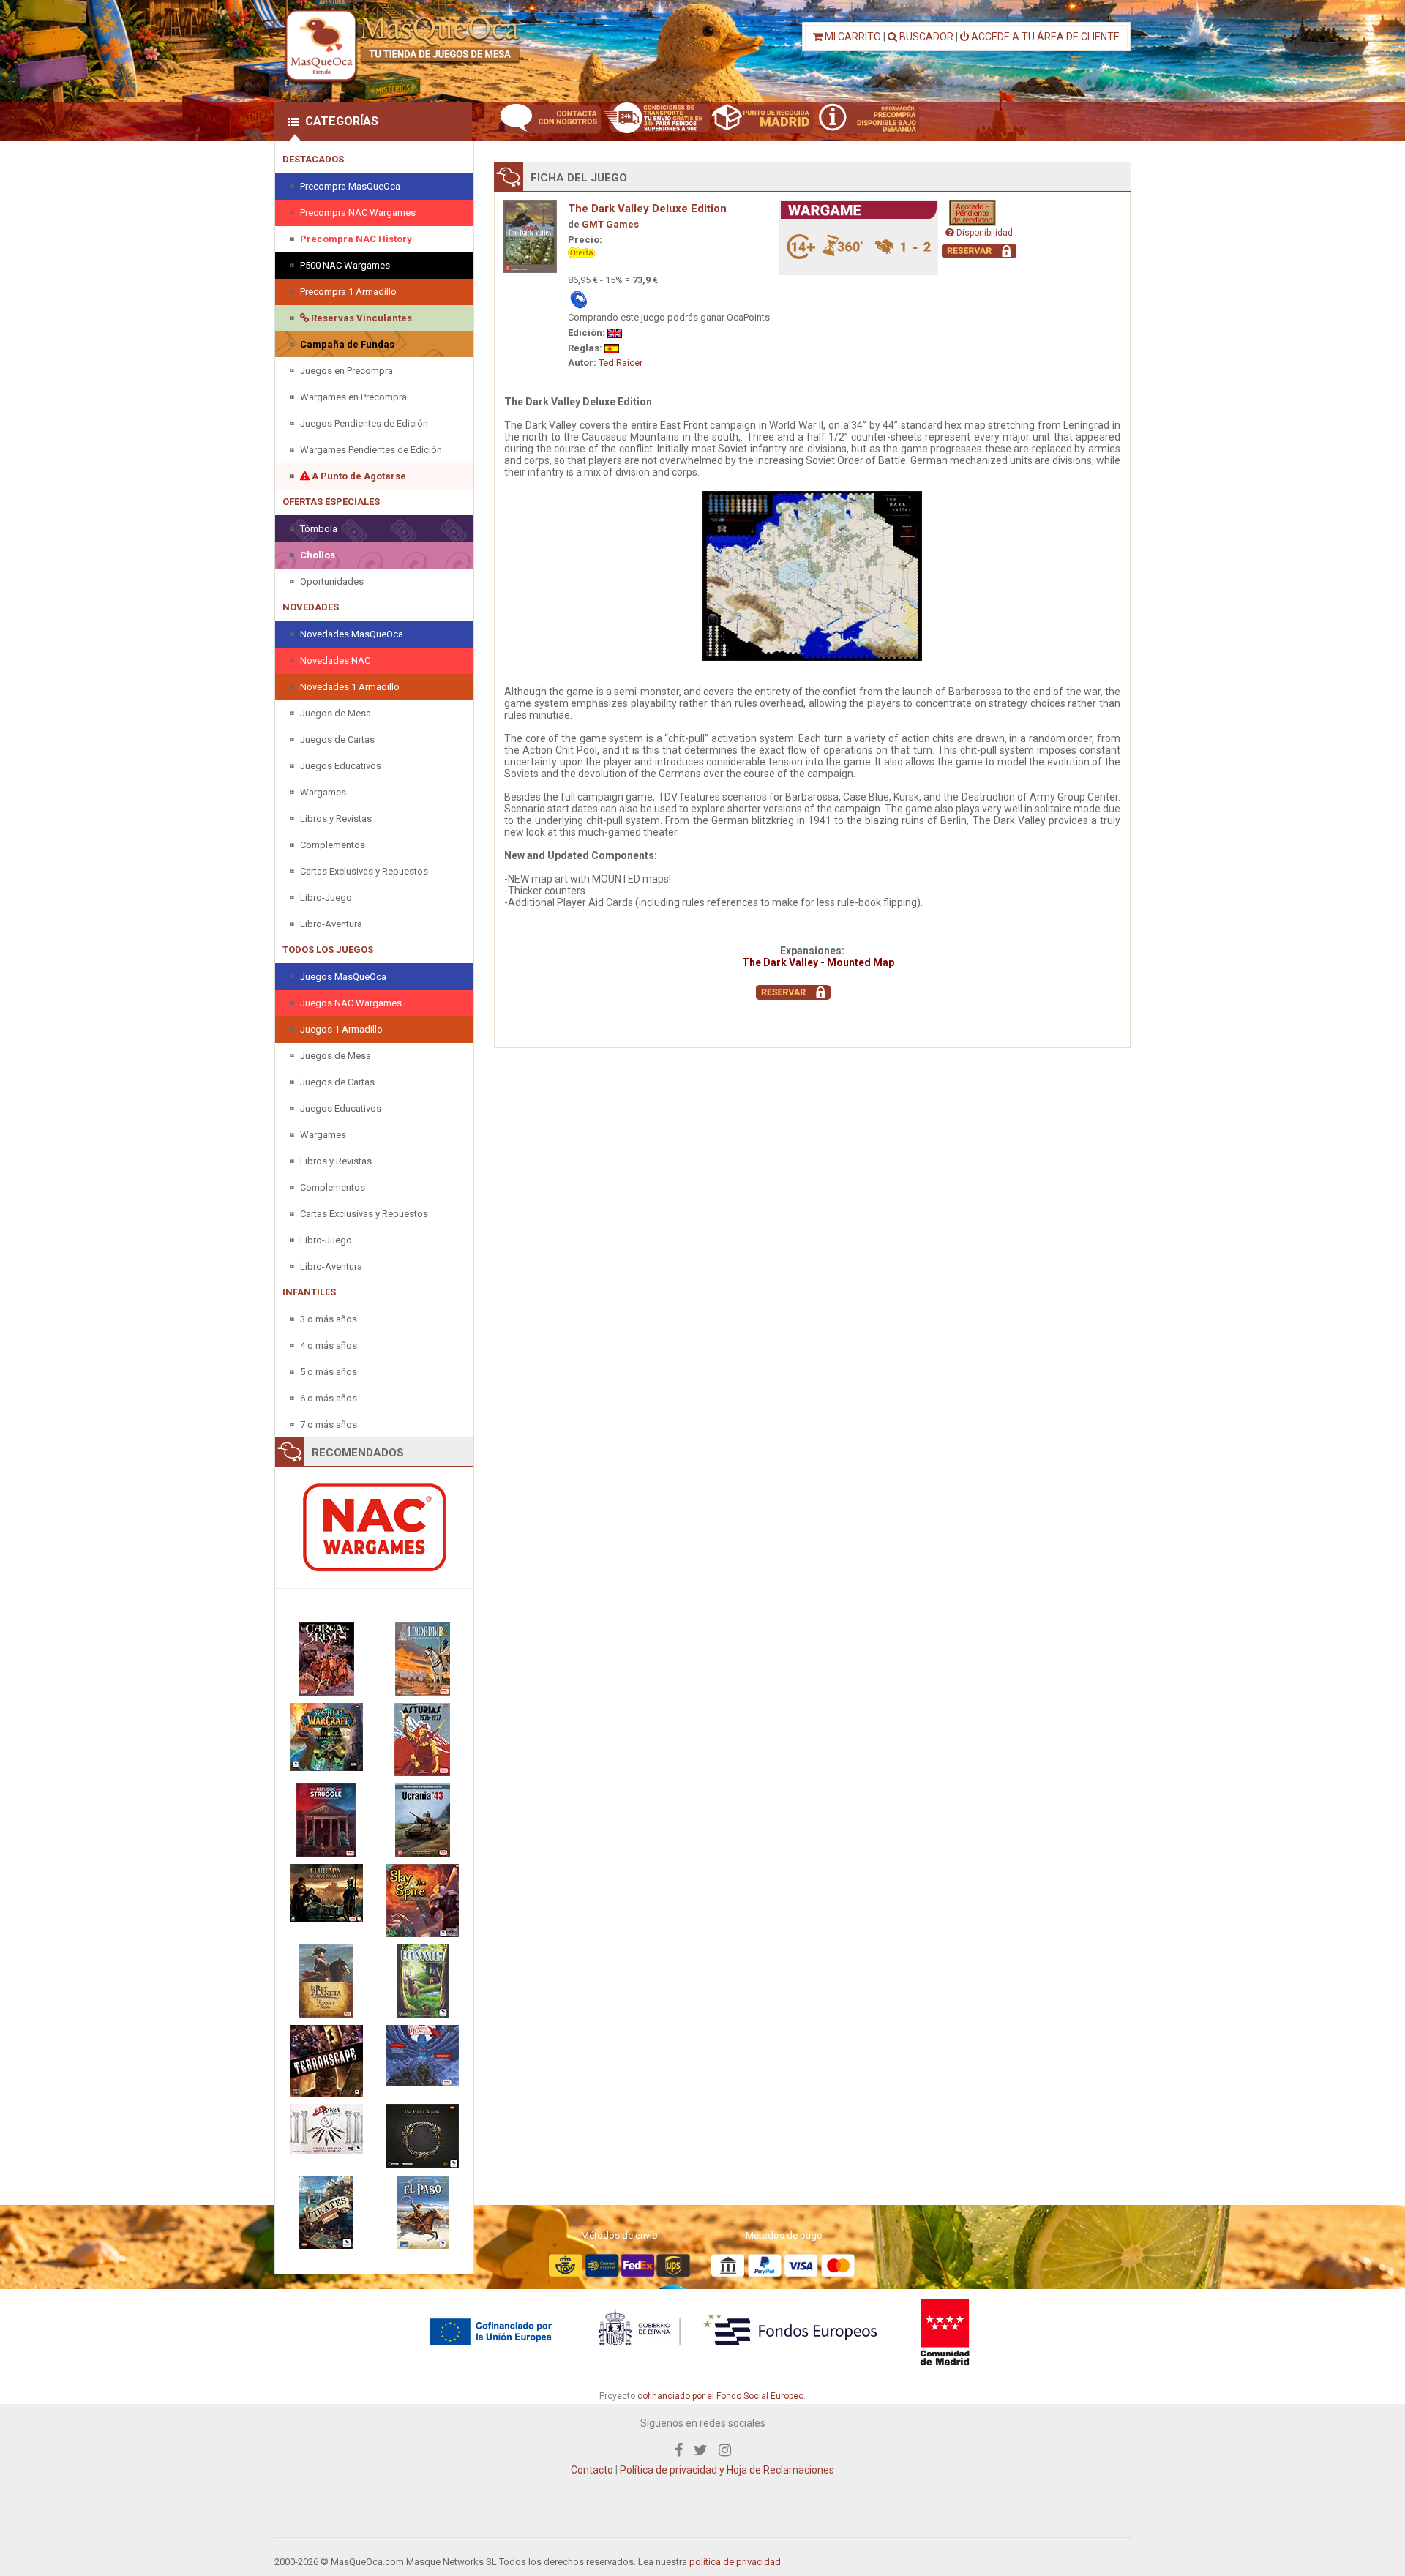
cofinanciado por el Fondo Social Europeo (720, 2396)
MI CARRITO (852, 37)
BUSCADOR (925, 37)
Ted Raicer (621, 363)
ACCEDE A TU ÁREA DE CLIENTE (1044, 37)
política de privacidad (735, 2562)
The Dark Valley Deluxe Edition (647, 209)
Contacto (592, 2470)
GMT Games (610, 224)
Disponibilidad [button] (983, 233)
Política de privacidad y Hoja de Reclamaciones (727, 2470)
